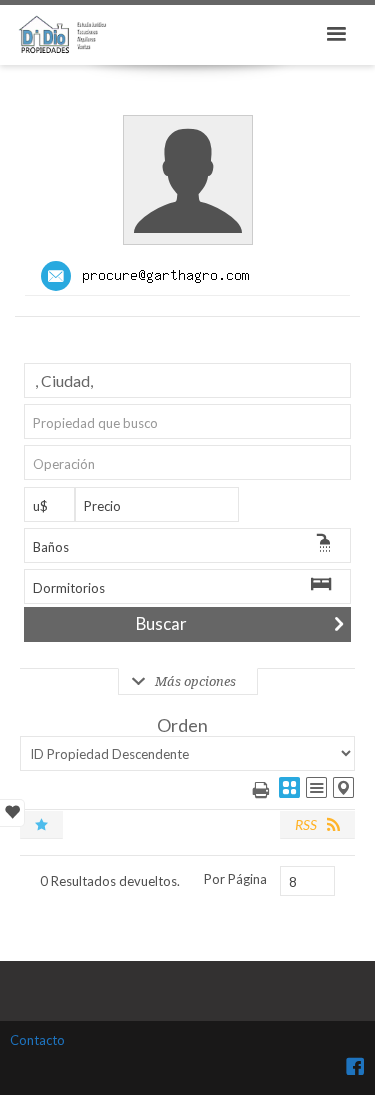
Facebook (355, 1066)
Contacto (37, 1040)
